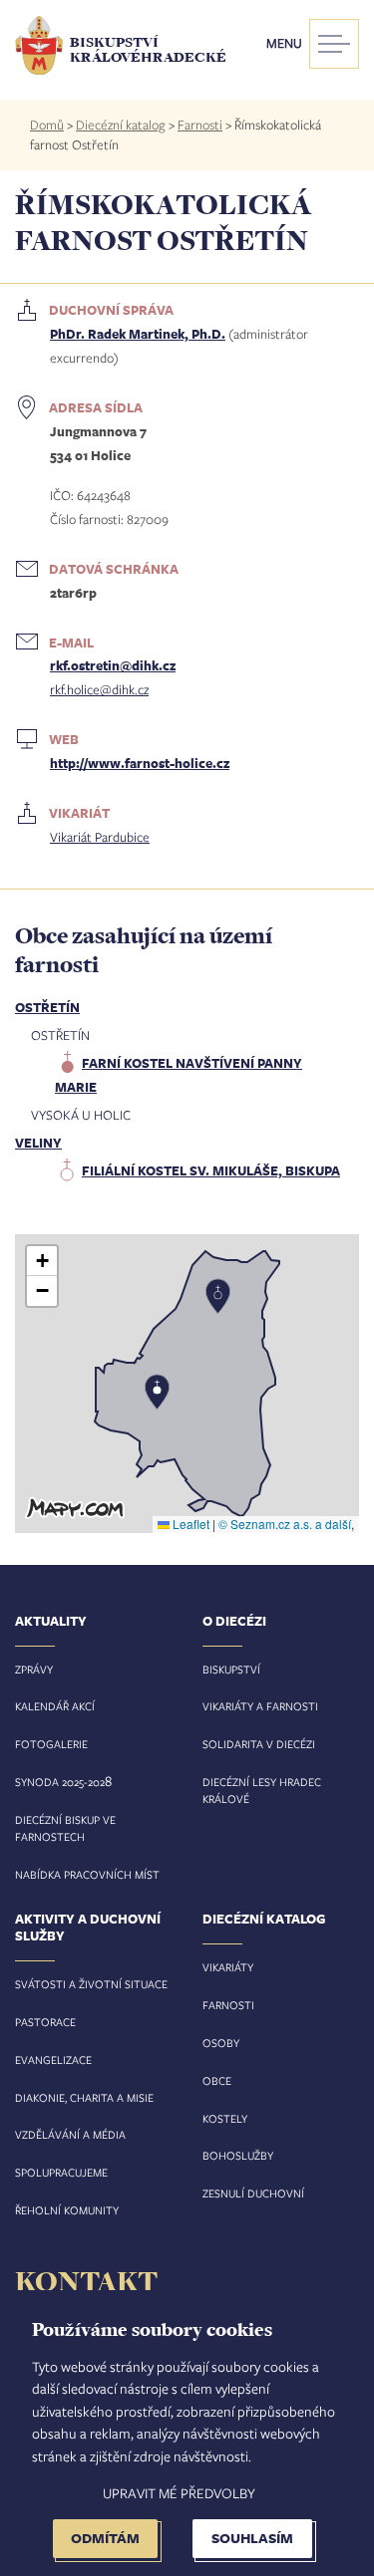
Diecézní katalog (121, 125)
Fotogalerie (51, 1744)
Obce (217, 2080)
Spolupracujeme (61, 2172)
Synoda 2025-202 (60, 1782)
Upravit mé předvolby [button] (179, 2493)
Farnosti (200, 125)
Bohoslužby (238, 2155)
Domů (47, 125)
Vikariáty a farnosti (260, 1706)
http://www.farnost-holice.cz (140, 763)
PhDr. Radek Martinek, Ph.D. (138, 334)
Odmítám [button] (105, 2538)
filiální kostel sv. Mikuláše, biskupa (211, 1170)
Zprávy (34, 1669)
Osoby (221, 2043)
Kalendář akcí (55, 1706)
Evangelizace (53, 2060)
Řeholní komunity (67, 2210)
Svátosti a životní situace (91, 1984)
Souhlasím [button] (252, 2538)
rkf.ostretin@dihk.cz (113, 665)
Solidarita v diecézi (259, 1744)
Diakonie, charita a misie (84, 2097)
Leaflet (189, 1524)
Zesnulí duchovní (253, 2193)
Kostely (225, 2118)
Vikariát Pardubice (100, 837)
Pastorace (45, 2022)
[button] (187, 1384)
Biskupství (231, 1669)
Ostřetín (47, 1007)
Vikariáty (228, 1967)
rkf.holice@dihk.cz (99, 689)
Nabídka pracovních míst (87, 1874)
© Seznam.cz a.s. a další (285, 1524)
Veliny (38, 1143)
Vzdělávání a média (70, 2134)
